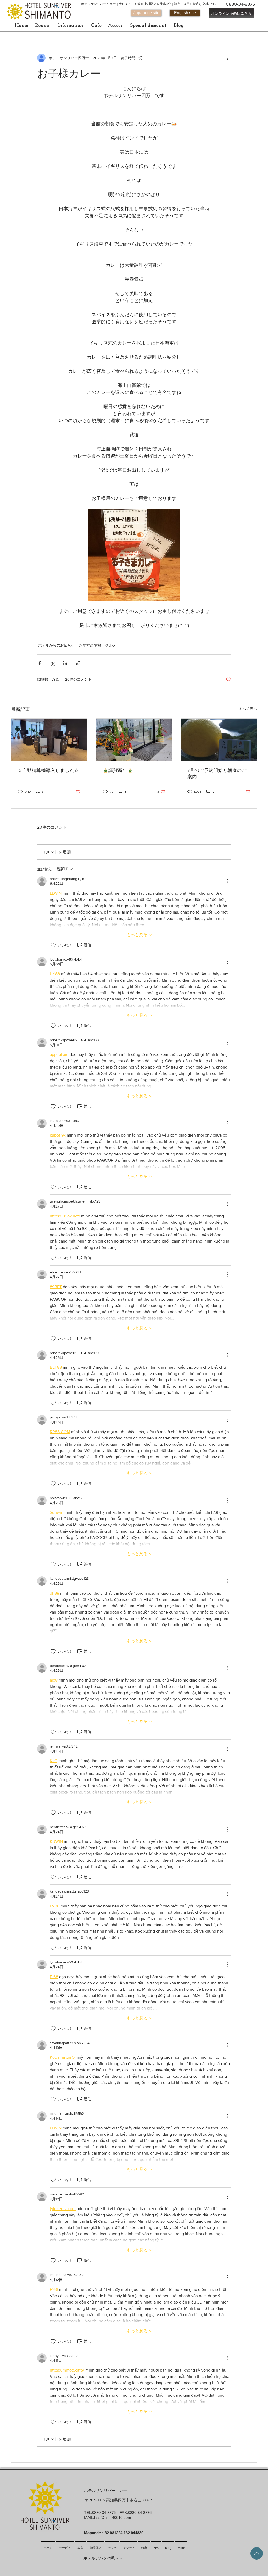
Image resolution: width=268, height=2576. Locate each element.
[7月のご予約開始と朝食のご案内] (219, 740)
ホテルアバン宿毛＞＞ (103, 2558)
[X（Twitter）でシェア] (52, 663)
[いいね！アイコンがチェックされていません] (53, 945)
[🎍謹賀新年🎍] (134, 740)
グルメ (111, 645)
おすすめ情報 (90, 645)
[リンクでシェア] (78, 663)
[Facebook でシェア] (40, 663)
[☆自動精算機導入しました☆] (49, 740)
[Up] (257, 2553)
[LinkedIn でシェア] (65, 663)
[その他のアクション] (228, 58)
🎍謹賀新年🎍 (118, 770)
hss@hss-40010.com (113, 2517)
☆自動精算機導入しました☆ (48, 770)
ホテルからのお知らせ (57, 645)
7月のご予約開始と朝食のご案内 (217, 774)
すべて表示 (248, 709)
